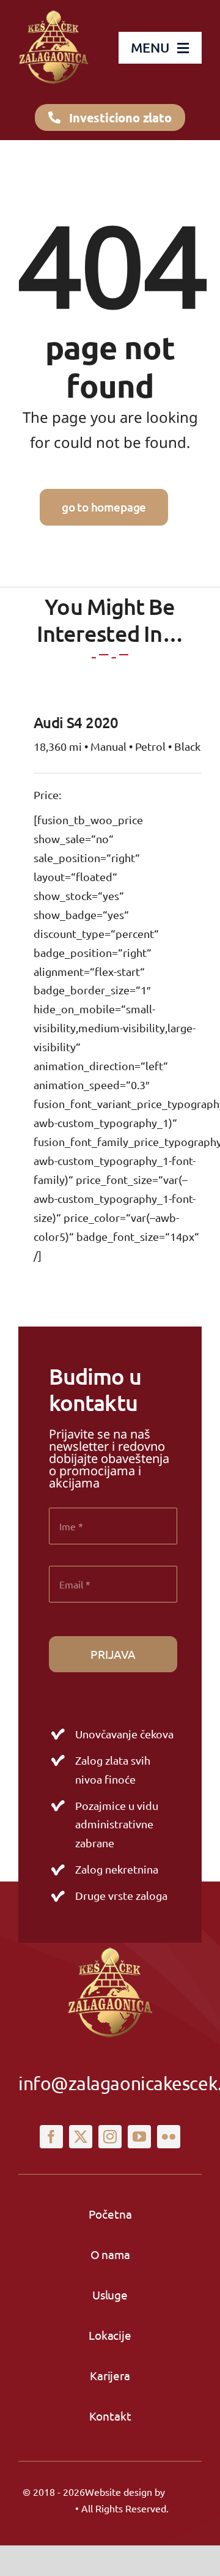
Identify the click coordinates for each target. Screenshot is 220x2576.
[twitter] (81, 2137)
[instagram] (110, 2137)
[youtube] (139, 2137)
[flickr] (169, 2137)
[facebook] (51, 2137)
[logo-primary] (53, 13)
